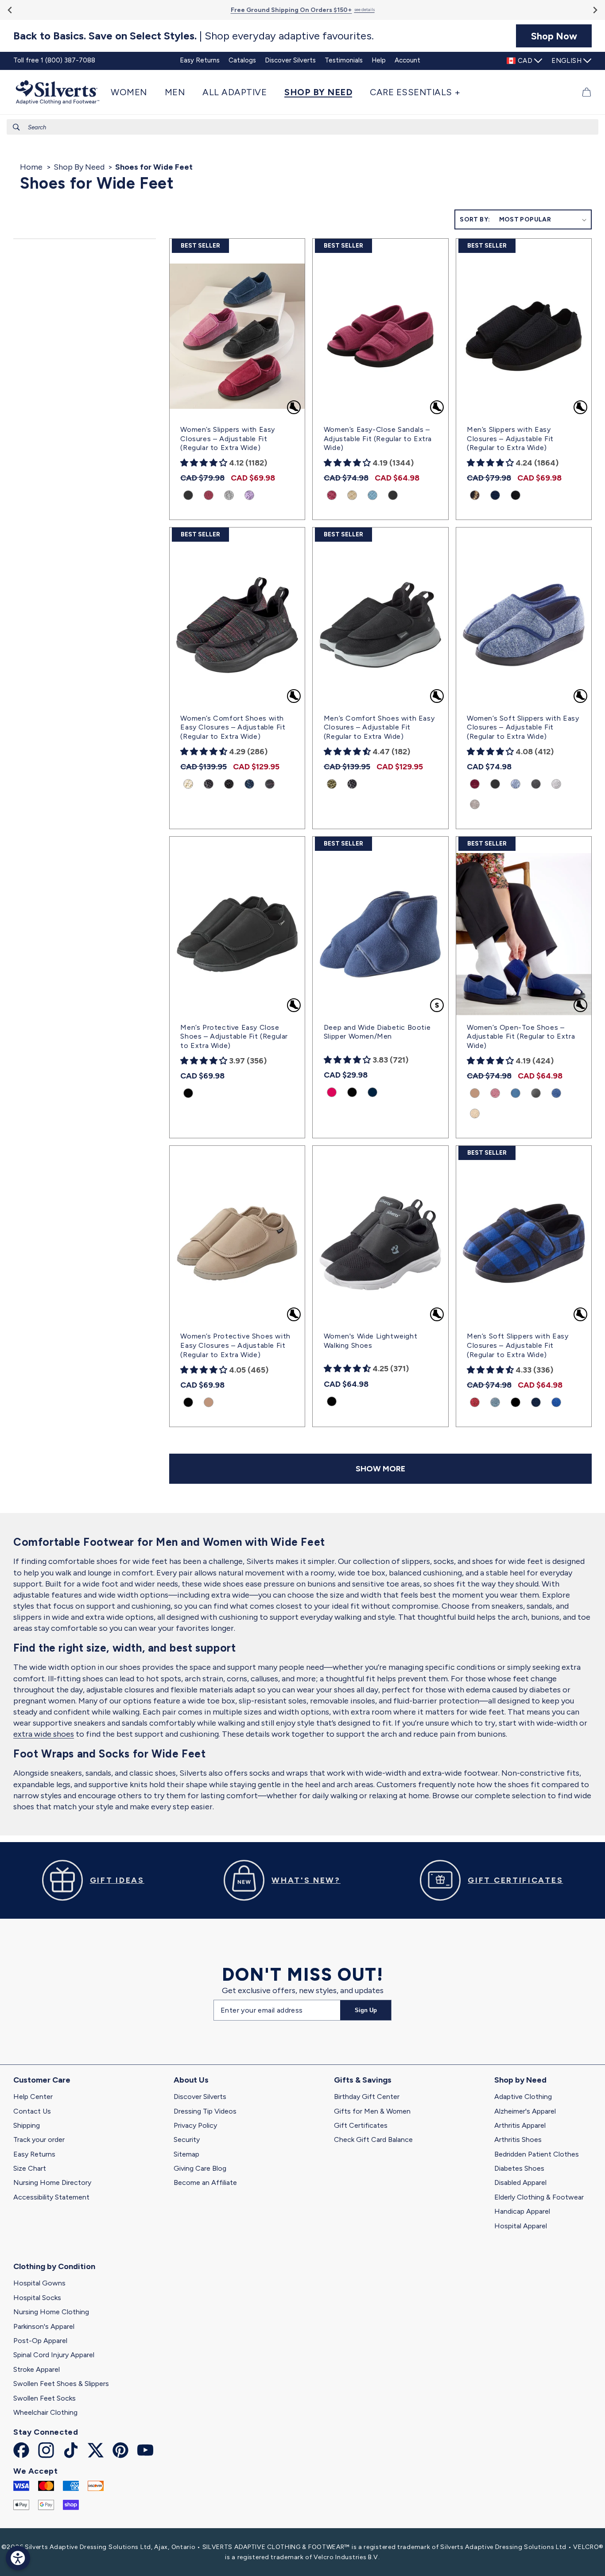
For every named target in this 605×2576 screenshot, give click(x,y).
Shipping (27, 2125)
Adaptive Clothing (523, 2097)
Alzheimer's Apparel (525, 2111)
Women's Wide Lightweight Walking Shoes (370, 1341)
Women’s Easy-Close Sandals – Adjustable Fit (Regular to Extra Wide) (378, 439)
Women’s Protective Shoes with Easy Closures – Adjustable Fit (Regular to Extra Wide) (235, 1345)
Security (187, 2140)
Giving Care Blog (200, 2168)
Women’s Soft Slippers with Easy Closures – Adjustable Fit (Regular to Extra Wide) (523, 727)
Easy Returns (34, 2154)
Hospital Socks (37, 2298)
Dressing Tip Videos (205, 2111)
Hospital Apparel (521, 2226)
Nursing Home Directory (52, 2182)
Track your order (39, 2140)
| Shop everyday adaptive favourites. (194, 36)
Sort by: (475, 219)
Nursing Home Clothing (51, 2312)
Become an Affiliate (205, 2182)
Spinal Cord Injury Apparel (54, 2355)
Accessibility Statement (51, 2197)
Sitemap (186, 2154)
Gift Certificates (361, 2125)
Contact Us (32, 2111)
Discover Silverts (200, 2097)
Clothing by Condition (54, 2266)
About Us (191, 2080)
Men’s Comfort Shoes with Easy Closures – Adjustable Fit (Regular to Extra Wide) (379, 727)
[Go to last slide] (10, 10)
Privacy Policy (195, 2125)
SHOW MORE (380, 1469)
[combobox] (302, 127)
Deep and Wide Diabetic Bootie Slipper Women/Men (377, 1032)
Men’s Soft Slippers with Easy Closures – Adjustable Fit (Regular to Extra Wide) (518, 1345)
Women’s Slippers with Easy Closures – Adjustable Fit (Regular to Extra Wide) (228, 439)
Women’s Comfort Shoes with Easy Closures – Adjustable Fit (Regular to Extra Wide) (233, 727)
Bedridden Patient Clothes (537, 2154)
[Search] (16, 127)
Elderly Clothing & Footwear (539, 2197)
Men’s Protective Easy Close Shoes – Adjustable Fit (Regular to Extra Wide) (234, 1037)
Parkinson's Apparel (44, 2326)
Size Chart (30, 2168)
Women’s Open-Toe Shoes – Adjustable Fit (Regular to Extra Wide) (521, 1037)
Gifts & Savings (363, 2080)
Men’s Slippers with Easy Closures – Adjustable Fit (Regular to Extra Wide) (510, 439)
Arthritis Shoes (518, 2140)
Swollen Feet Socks (45, 2398)
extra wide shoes (44, 1734)
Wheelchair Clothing (45, 2412)
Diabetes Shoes (519, 2168)
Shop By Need (79, 167)
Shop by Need (520, 2080)
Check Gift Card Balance (373, 2140)
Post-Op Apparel (40, 2341)
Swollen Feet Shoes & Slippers (61, 2384)
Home (31, 167)
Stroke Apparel (37, 2369)
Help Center (33, 2097)
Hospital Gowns (39, 2283)
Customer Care (42, 2080)
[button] (133, 92)
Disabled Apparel (520, 2182)
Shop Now (554, 36)
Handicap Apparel (522, 2211)
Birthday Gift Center (367, 2097)
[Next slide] (595, 10)
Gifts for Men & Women (372, 2111)
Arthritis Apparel (520, 2125)
